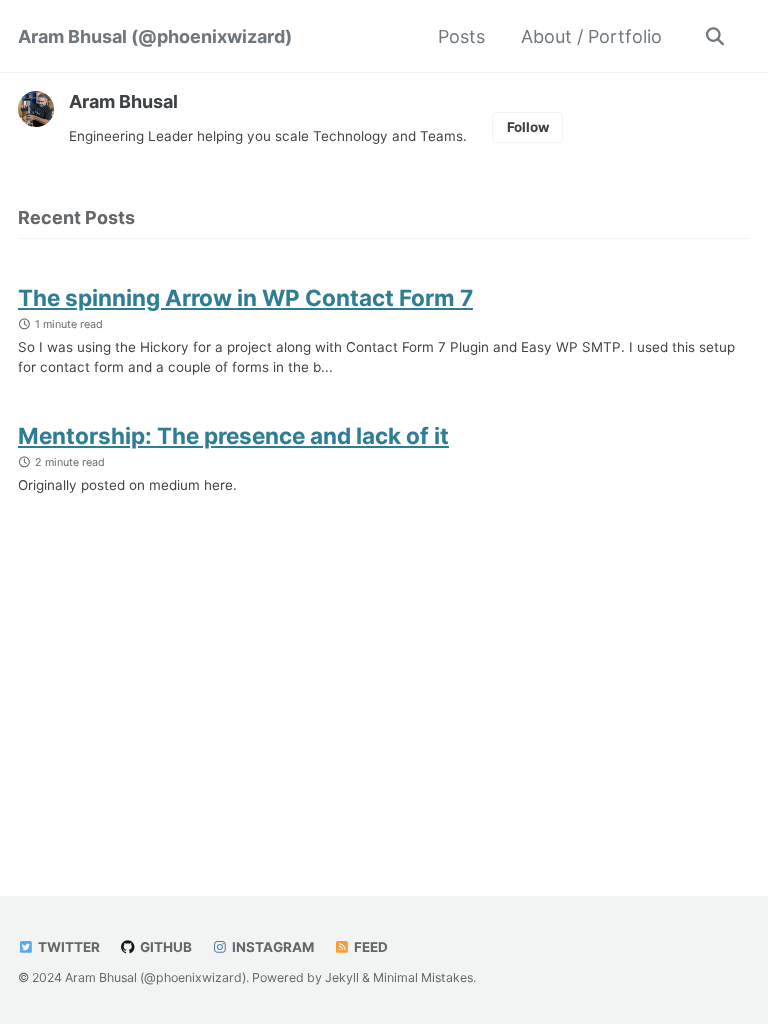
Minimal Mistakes (423, 977)
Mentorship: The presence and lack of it (233, 435)
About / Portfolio (591, 36)
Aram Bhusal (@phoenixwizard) (155, 36)
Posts (461, 36)
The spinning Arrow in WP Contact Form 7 (245, 297)
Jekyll (342, 977)
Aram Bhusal (123, 101)
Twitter (67, 947)
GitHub (164, 947)
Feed (369, 947)
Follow (528, 127)
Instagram (271, 947)
